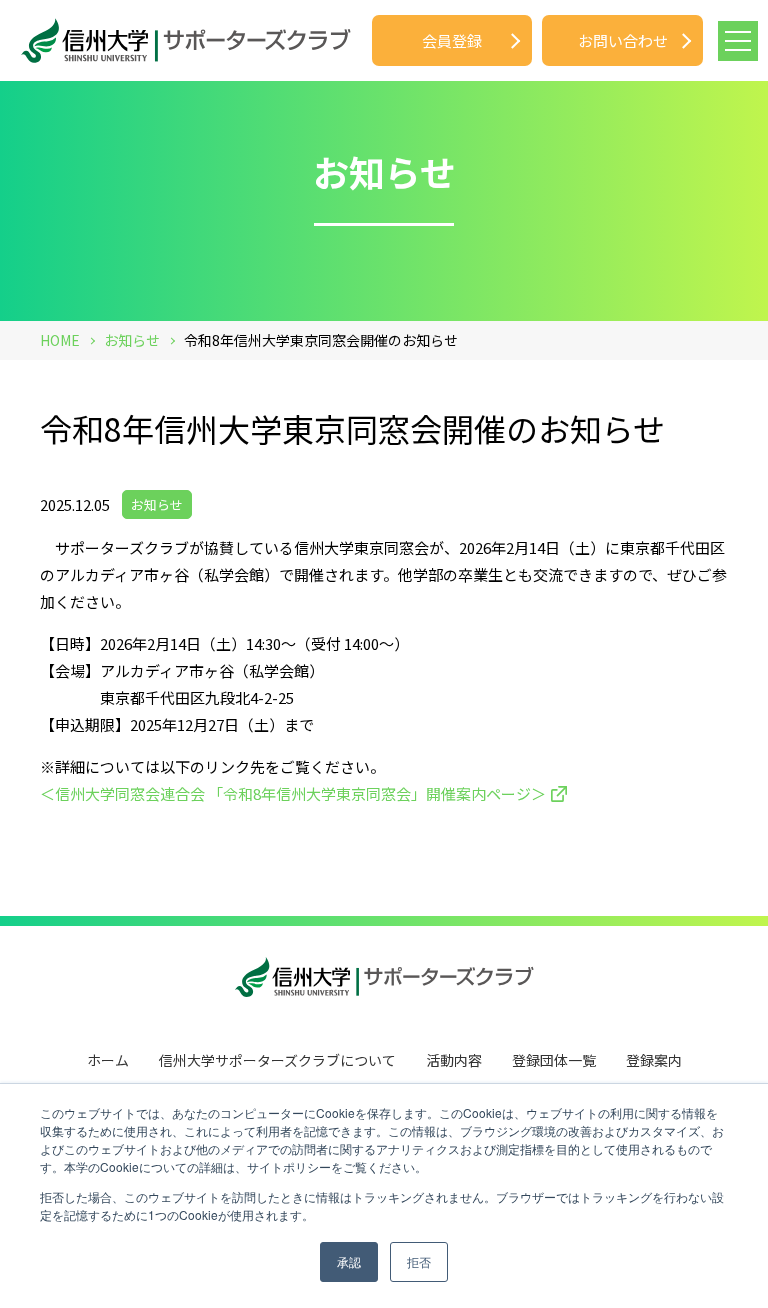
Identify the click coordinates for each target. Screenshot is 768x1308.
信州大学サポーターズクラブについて (277, 1060)
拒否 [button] (419, 1261)
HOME (60, 340)
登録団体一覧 (554, 1060)
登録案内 (654, 1060)
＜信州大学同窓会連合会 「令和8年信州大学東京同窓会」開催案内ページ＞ (293, 793)
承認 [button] (349, 1261)
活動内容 (454, 1060)
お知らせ (157, 504)
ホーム (108, 1060)
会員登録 (452, 40)
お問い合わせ (623, 40)
